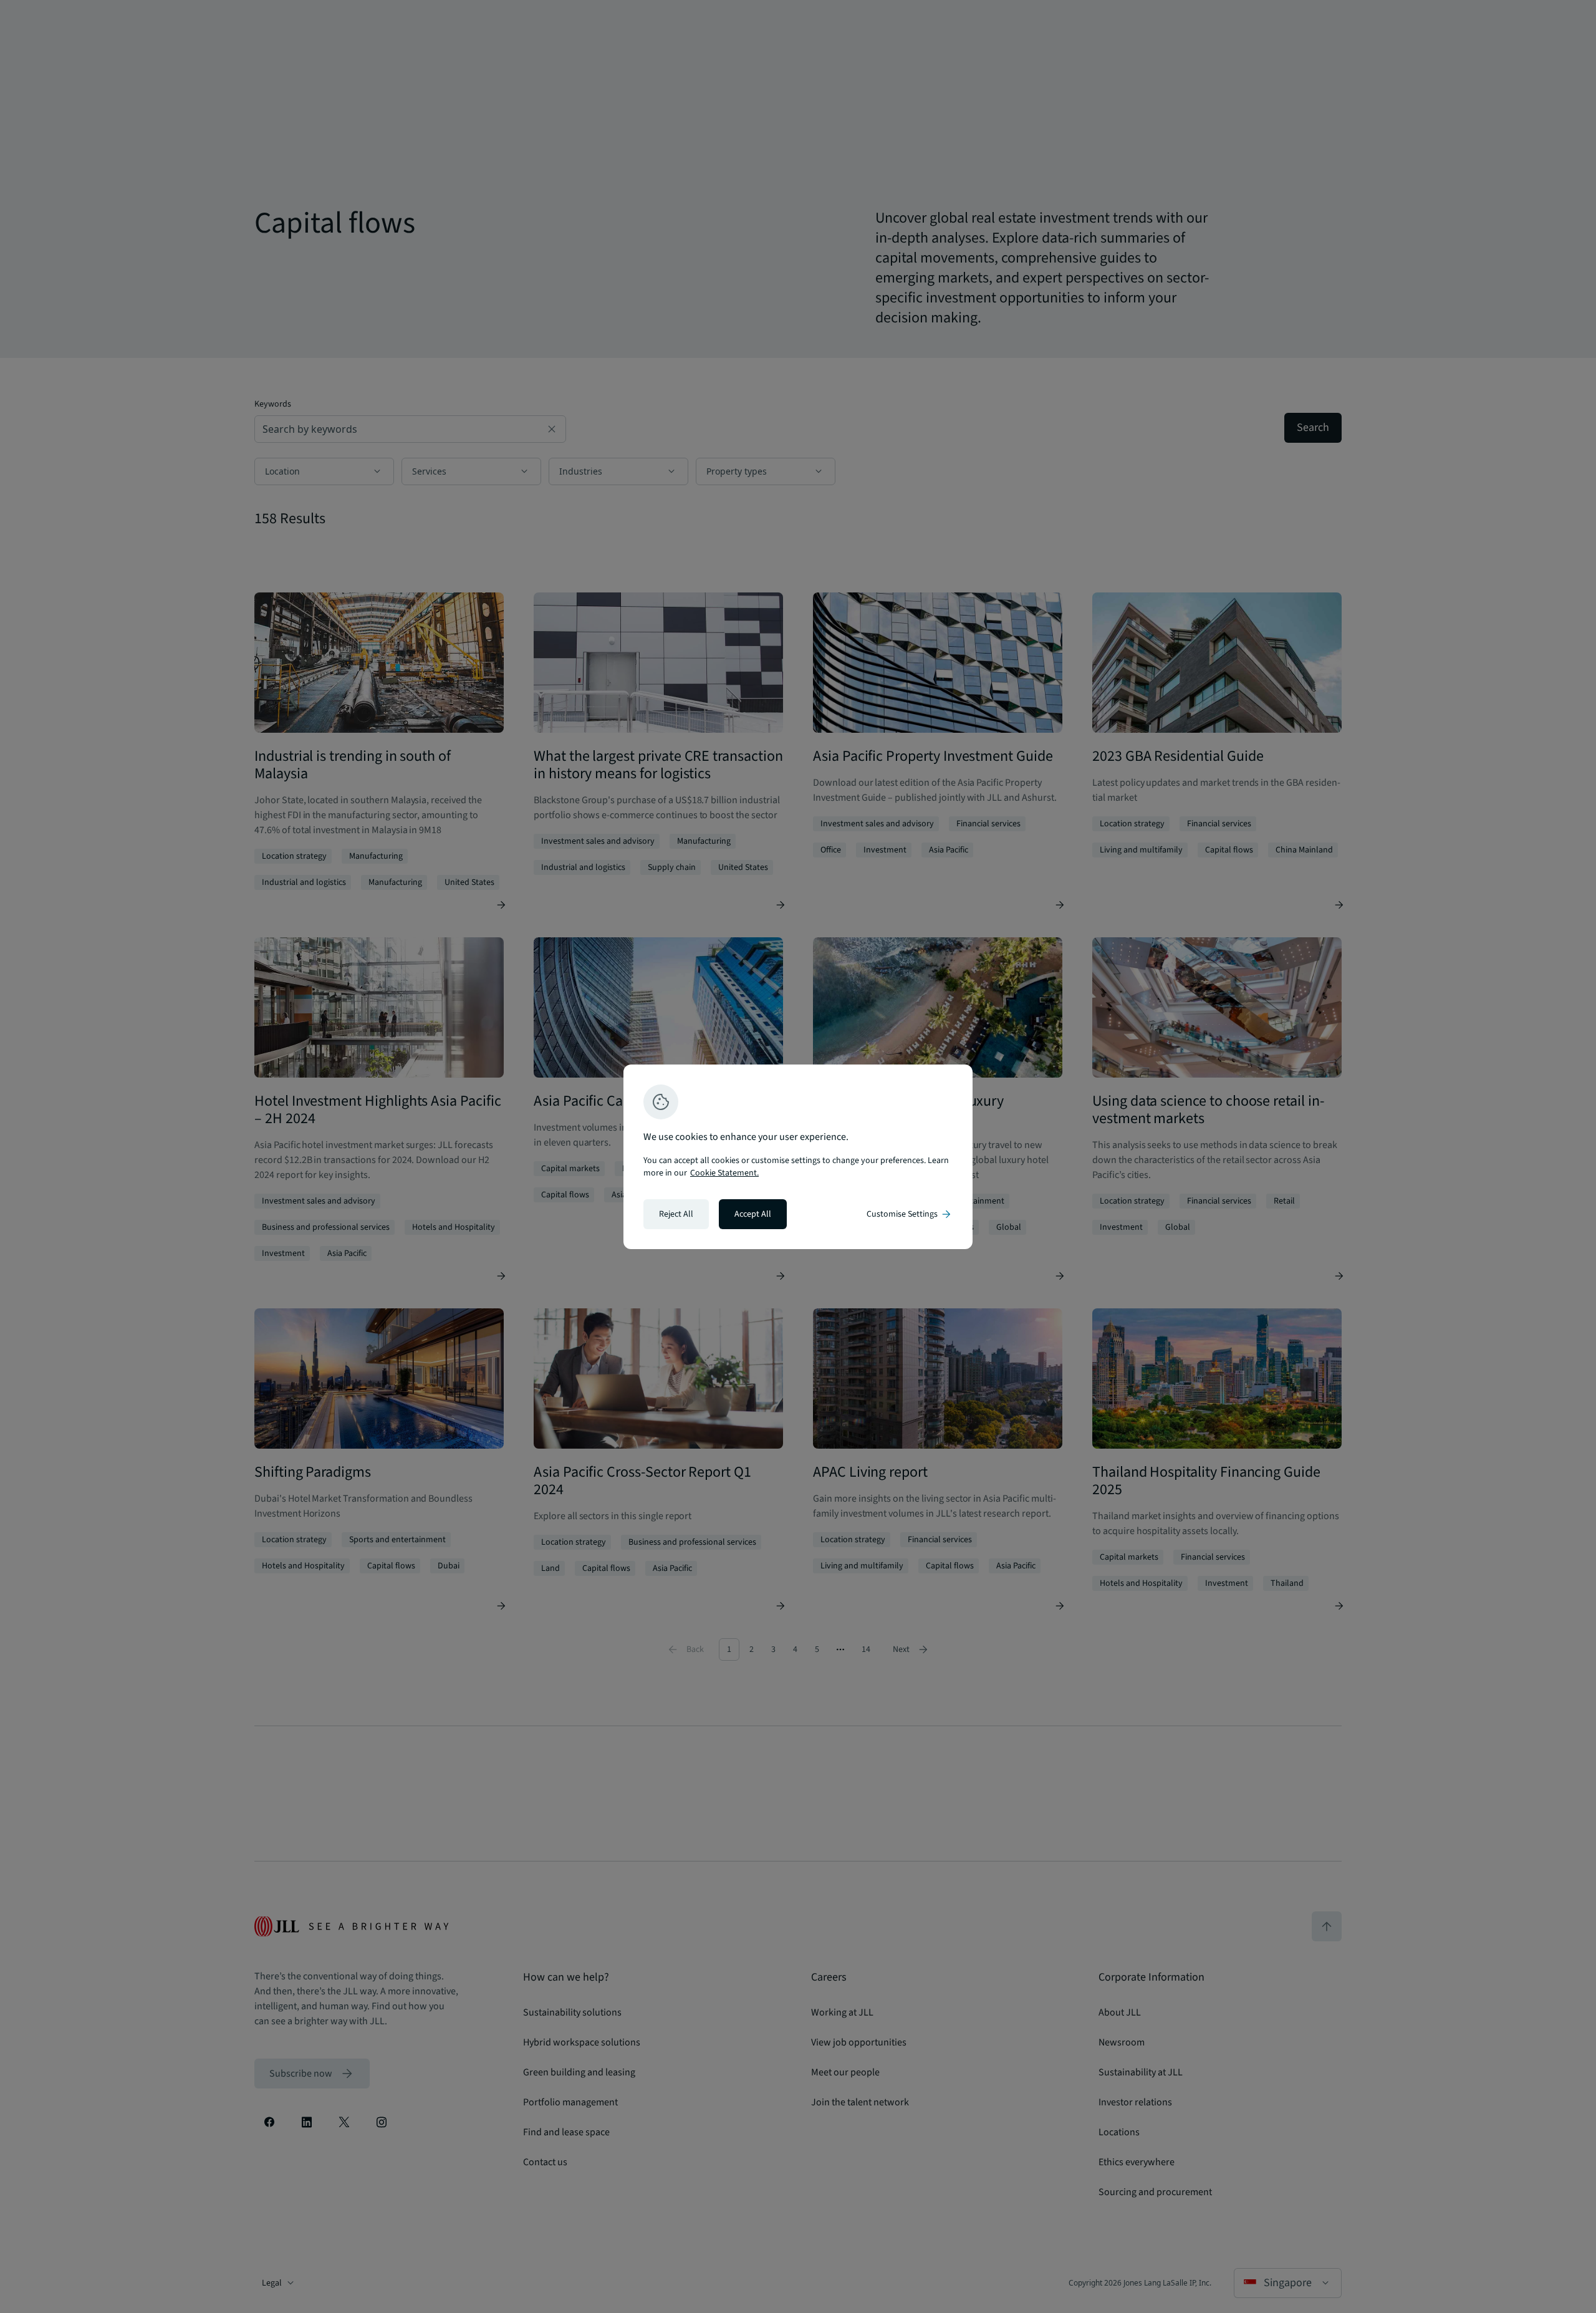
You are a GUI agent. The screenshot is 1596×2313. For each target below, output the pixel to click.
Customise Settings (910, 1214)
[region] (798, 1157)
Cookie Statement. (724, 1173)
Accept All (753, 1214)
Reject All (676, 1214)
